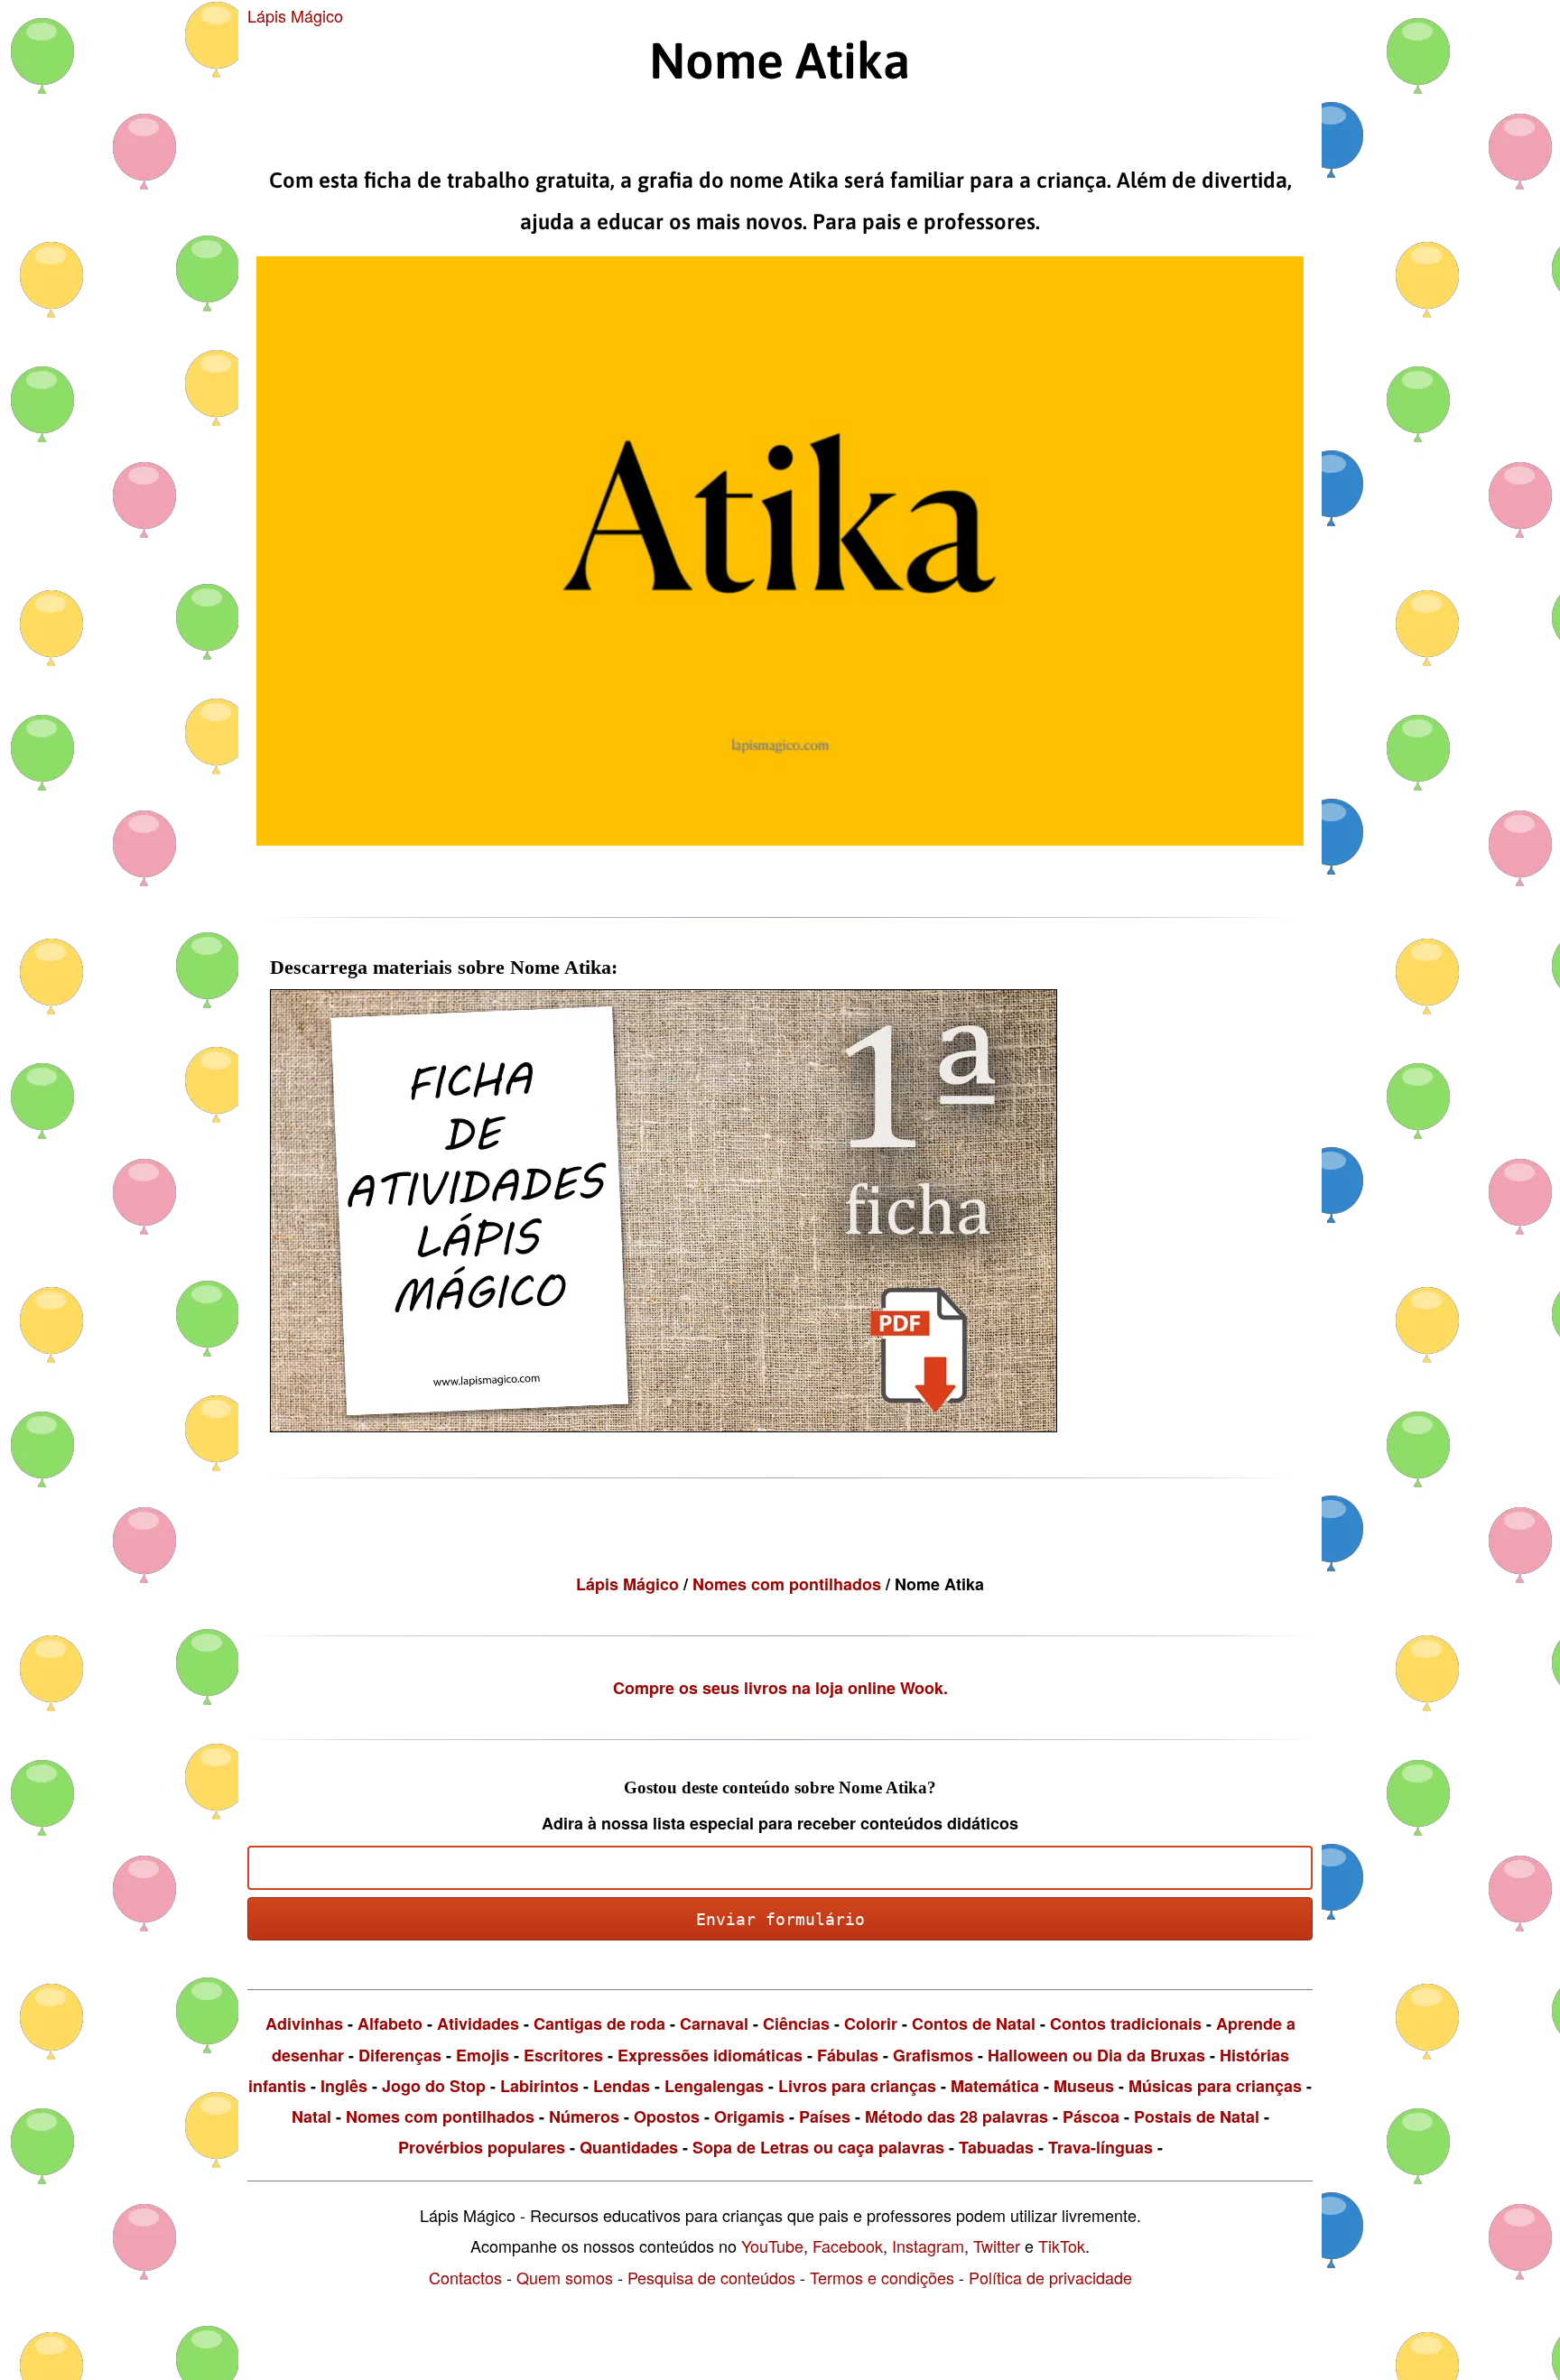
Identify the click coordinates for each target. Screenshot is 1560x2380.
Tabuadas (996, 2147)
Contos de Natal (974, 2023)
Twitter (997, 2246)
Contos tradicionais (1126, 2023)
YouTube (772, 2246)
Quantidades (629, 2147)
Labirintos (539, 2086)
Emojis (483, 2055)
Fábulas (848, 2055)
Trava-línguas (1100, 2147)
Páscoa (1091, 2116)
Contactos (465, 2277)
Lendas (622, 2086)
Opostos (667, 2116)
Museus (1084, 2086)
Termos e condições (882, 2277)
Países (825, 2116)
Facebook (848, 2246)
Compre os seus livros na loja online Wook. (780, 1688)
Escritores (563, 2055)
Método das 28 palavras (956, 2116)
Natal (311, 2116)
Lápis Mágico (295, 15)
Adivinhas (304, 2023)
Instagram (928, 2246)
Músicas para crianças (1215, 2086)
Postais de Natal (1197, 2116)
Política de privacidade (1050, 2277)
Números (584, 2116)
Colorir (871, 2023)
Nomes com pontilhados (789, 1584)
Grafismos (933, 2055)
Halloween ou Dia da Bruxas (1096, 2055)
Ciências (796, 2023)
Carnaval (714, 2023)
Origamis (749, 2116)
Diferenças (400, 2055)
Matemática (995, 2086)
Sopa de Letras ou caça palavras (818, 2147)
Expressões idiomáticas (710, 2055)
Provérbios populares (482, 2147)
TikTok (1062, 2246)
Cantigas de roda (599, 2023)
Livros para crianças (857, 2086)
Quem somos (565, 2277)
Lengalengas (714, 2086)
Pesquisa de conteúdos (711, 2277)
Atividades (478, 2023)
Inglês (344, 2086)
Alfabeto (390, 2023)
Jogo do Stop (434, 2086)
